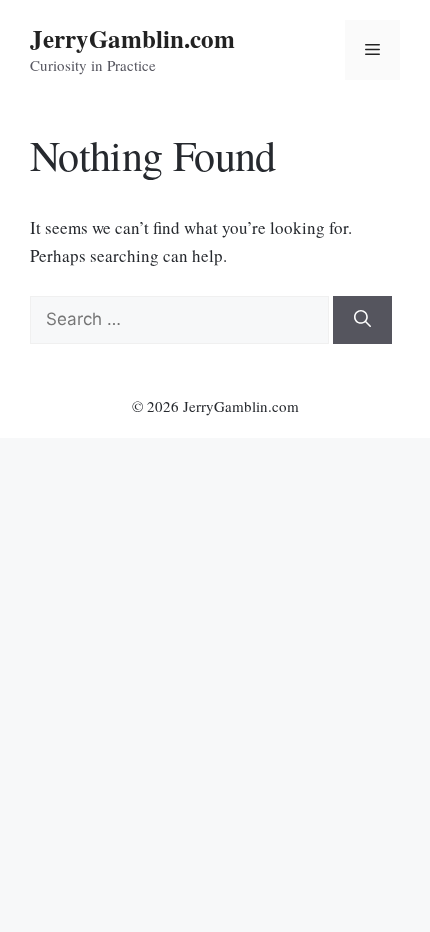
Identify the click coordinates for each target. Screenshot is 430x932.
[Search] (362, 320)
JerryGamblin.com (132, 38)
